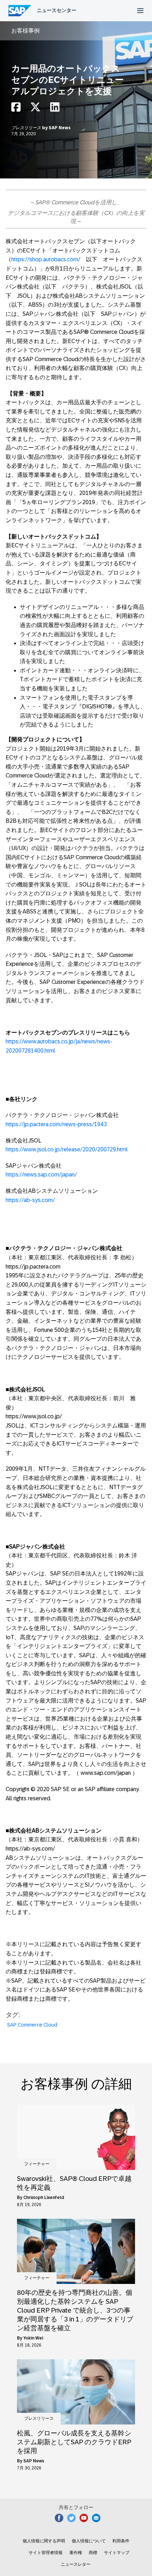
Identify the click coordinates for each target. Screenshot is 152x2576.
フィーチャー (37, 2164)
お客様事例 (25, 31)
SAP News (60, 128)
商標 (93, 2553)
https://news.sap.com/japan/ (41, 1175)
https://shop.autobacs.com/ (46, 259)
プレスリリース (27, 128)
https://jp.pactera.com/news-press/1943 (56, 1124)
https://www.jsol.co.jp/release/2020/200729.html (67, 1149)
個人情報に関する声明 (44, 2541)
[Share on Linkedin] (55, 109)
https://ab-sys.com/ (30, 1200)
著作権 (76, 2553)
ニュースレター (76, 2564)
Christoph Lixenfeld (44, 2198)
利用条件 (121, 2541)
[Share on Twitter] (35, 109)
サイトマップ (117, 2553)
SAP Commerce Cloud (32, 2025)
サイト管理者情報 (46, 2553)
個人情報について (89, 2541)
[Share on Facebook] (16, 109)
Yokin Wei (33, 2338)
